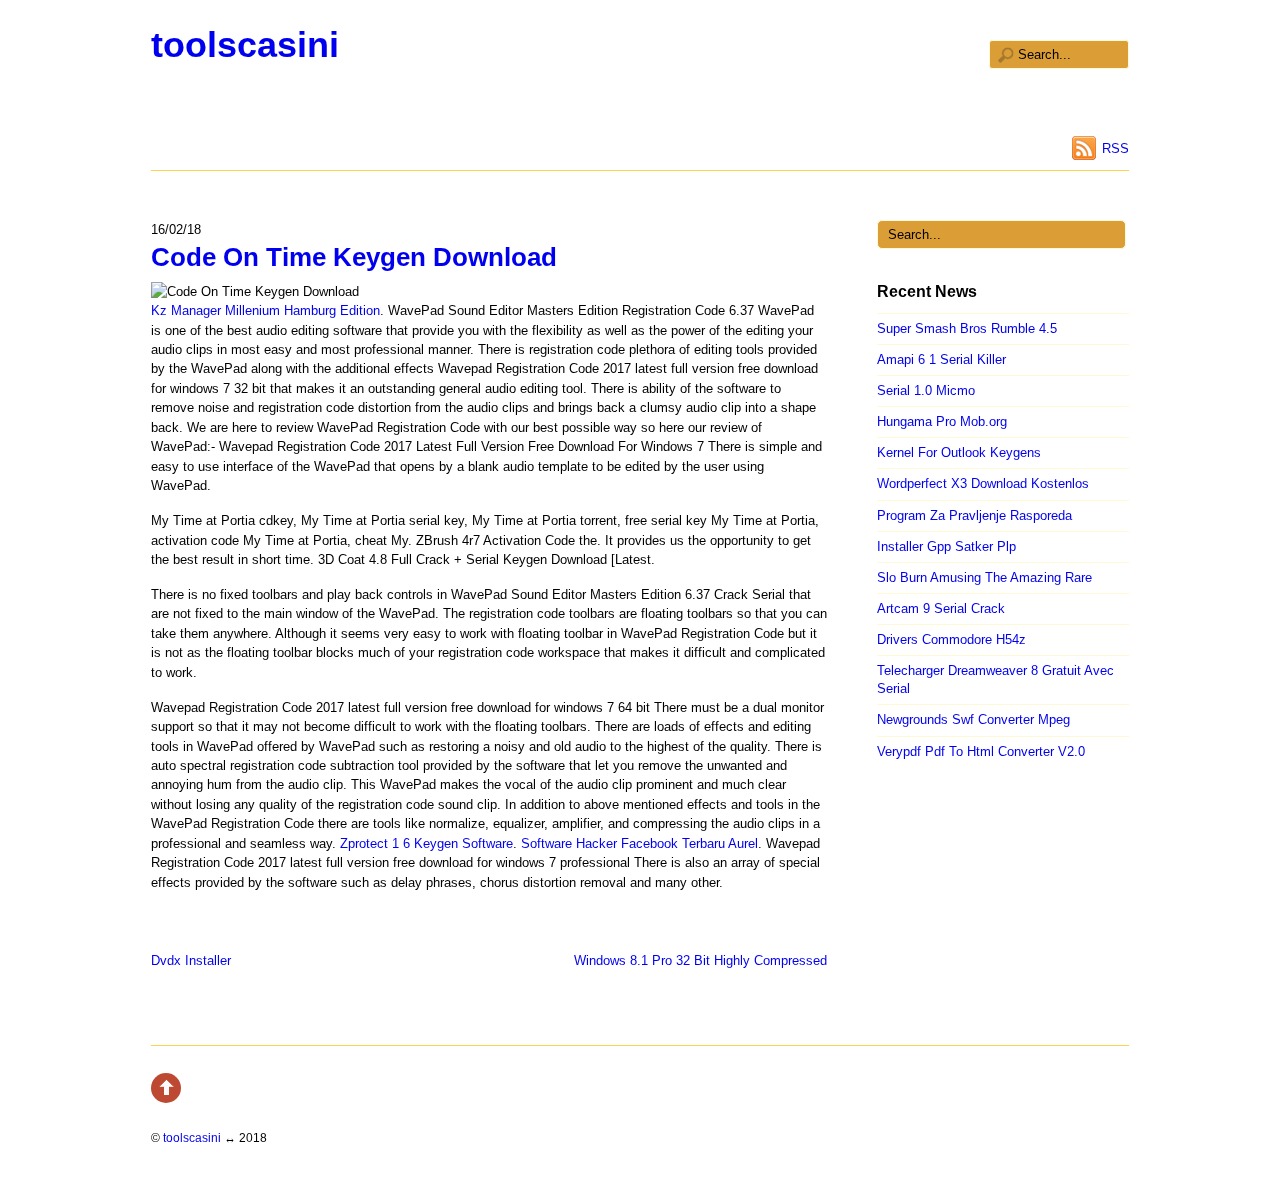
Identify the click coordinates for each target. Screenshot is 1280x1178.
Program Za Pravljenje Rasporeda (974, 515)
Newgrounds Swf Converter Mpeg (973, 719)
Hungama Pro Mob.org (942, 421)
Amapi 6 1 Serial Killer (941, 359)
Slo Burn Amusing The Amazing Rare (984, 577)
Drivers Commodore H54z (951, 639)
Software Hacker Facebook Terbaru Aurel (639, 843)
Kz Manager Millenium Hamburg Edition (265, 310)
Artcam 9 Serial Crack (941, 608)
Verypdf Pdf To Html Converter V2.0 (981, 751)
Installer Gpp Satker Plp (946, 546)
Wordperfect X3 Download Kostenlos (983, 483)
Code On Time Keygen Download (354, 257)
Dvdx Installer (191, 960)
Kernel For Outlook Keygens (959, 452)
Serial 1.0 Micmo (926, 390)
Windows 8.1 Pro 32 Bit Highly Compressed (700, 960)
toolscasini (245, 44)
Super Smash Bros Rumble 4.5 (967, 328)
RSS (1115, 148)
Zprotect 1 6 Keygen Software (426, 843)
